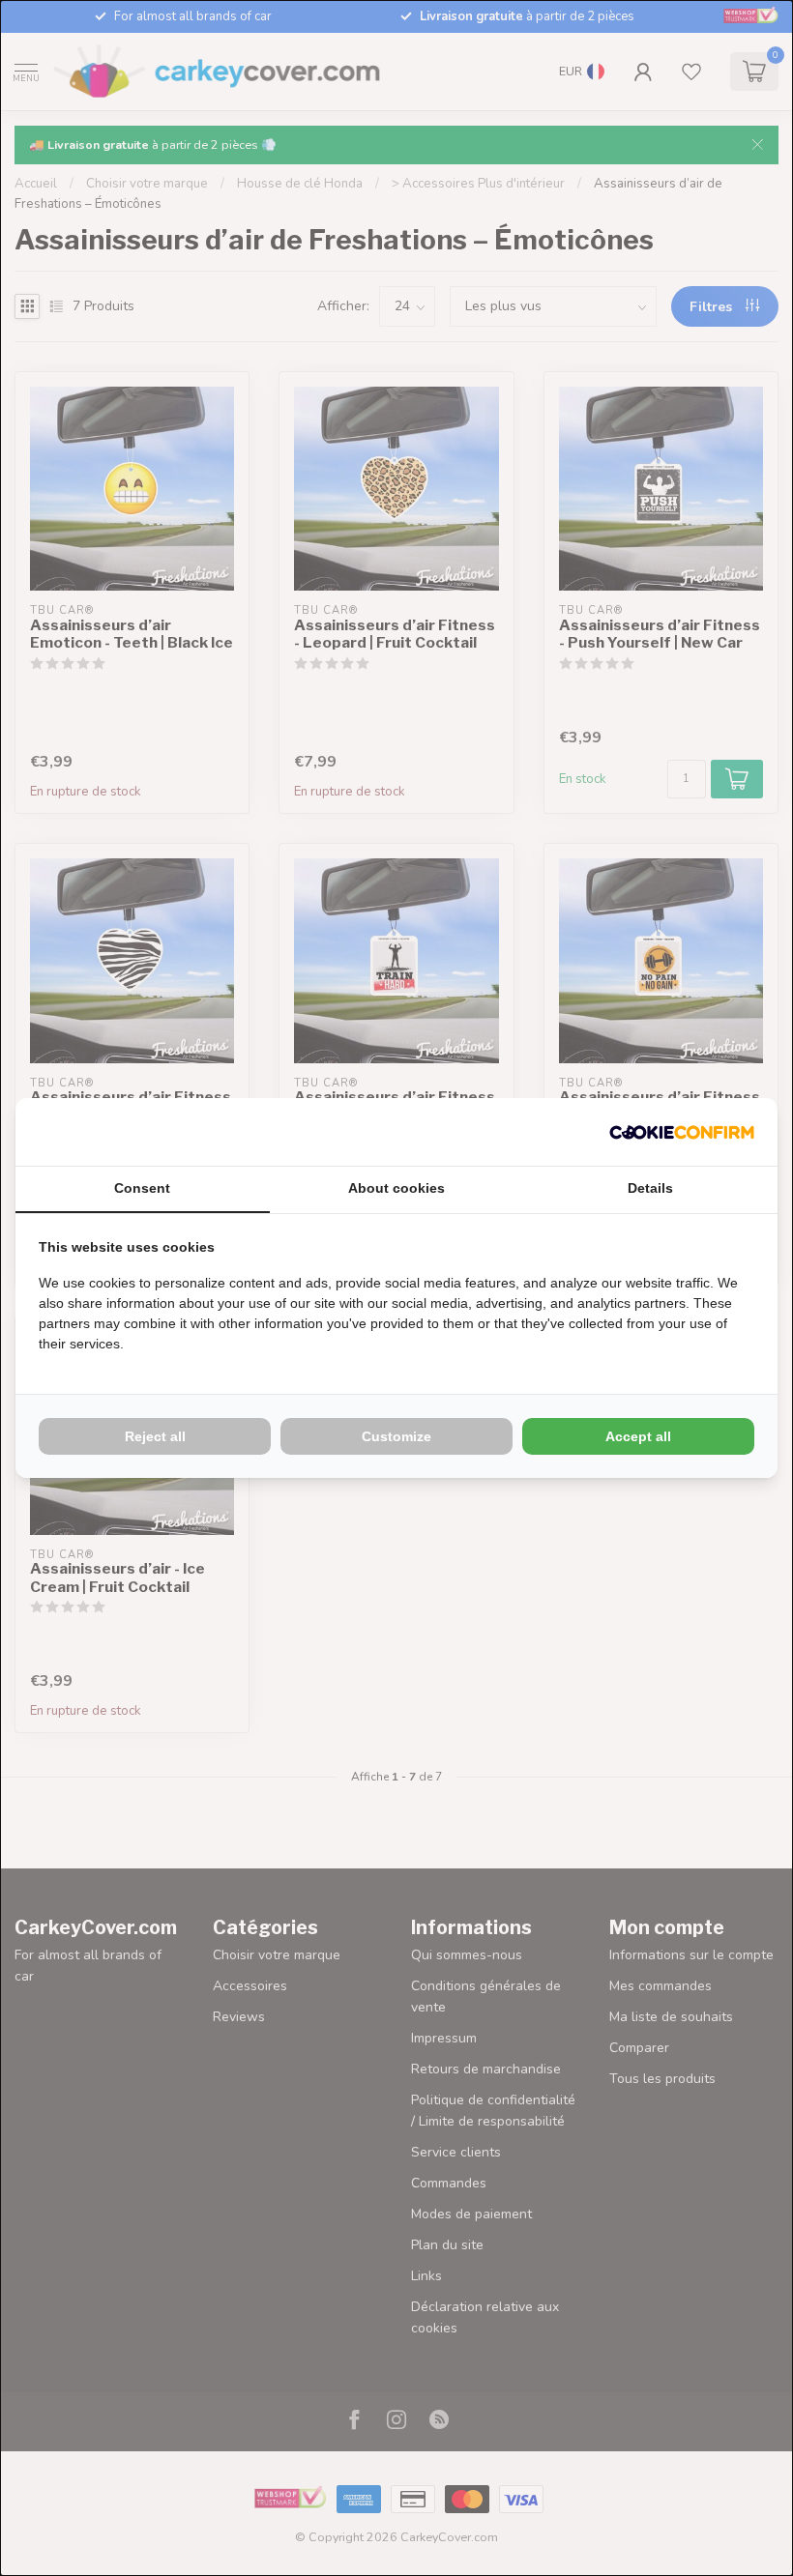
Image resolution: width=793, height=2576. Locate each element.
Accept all (638, 1436)
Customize (396, 1436)
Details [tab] (650, 1188)
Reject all (155, 1436)
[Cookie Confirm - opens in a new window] (682, 1132)
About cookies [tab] (396, 1188)
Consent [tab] (142, 1188)
